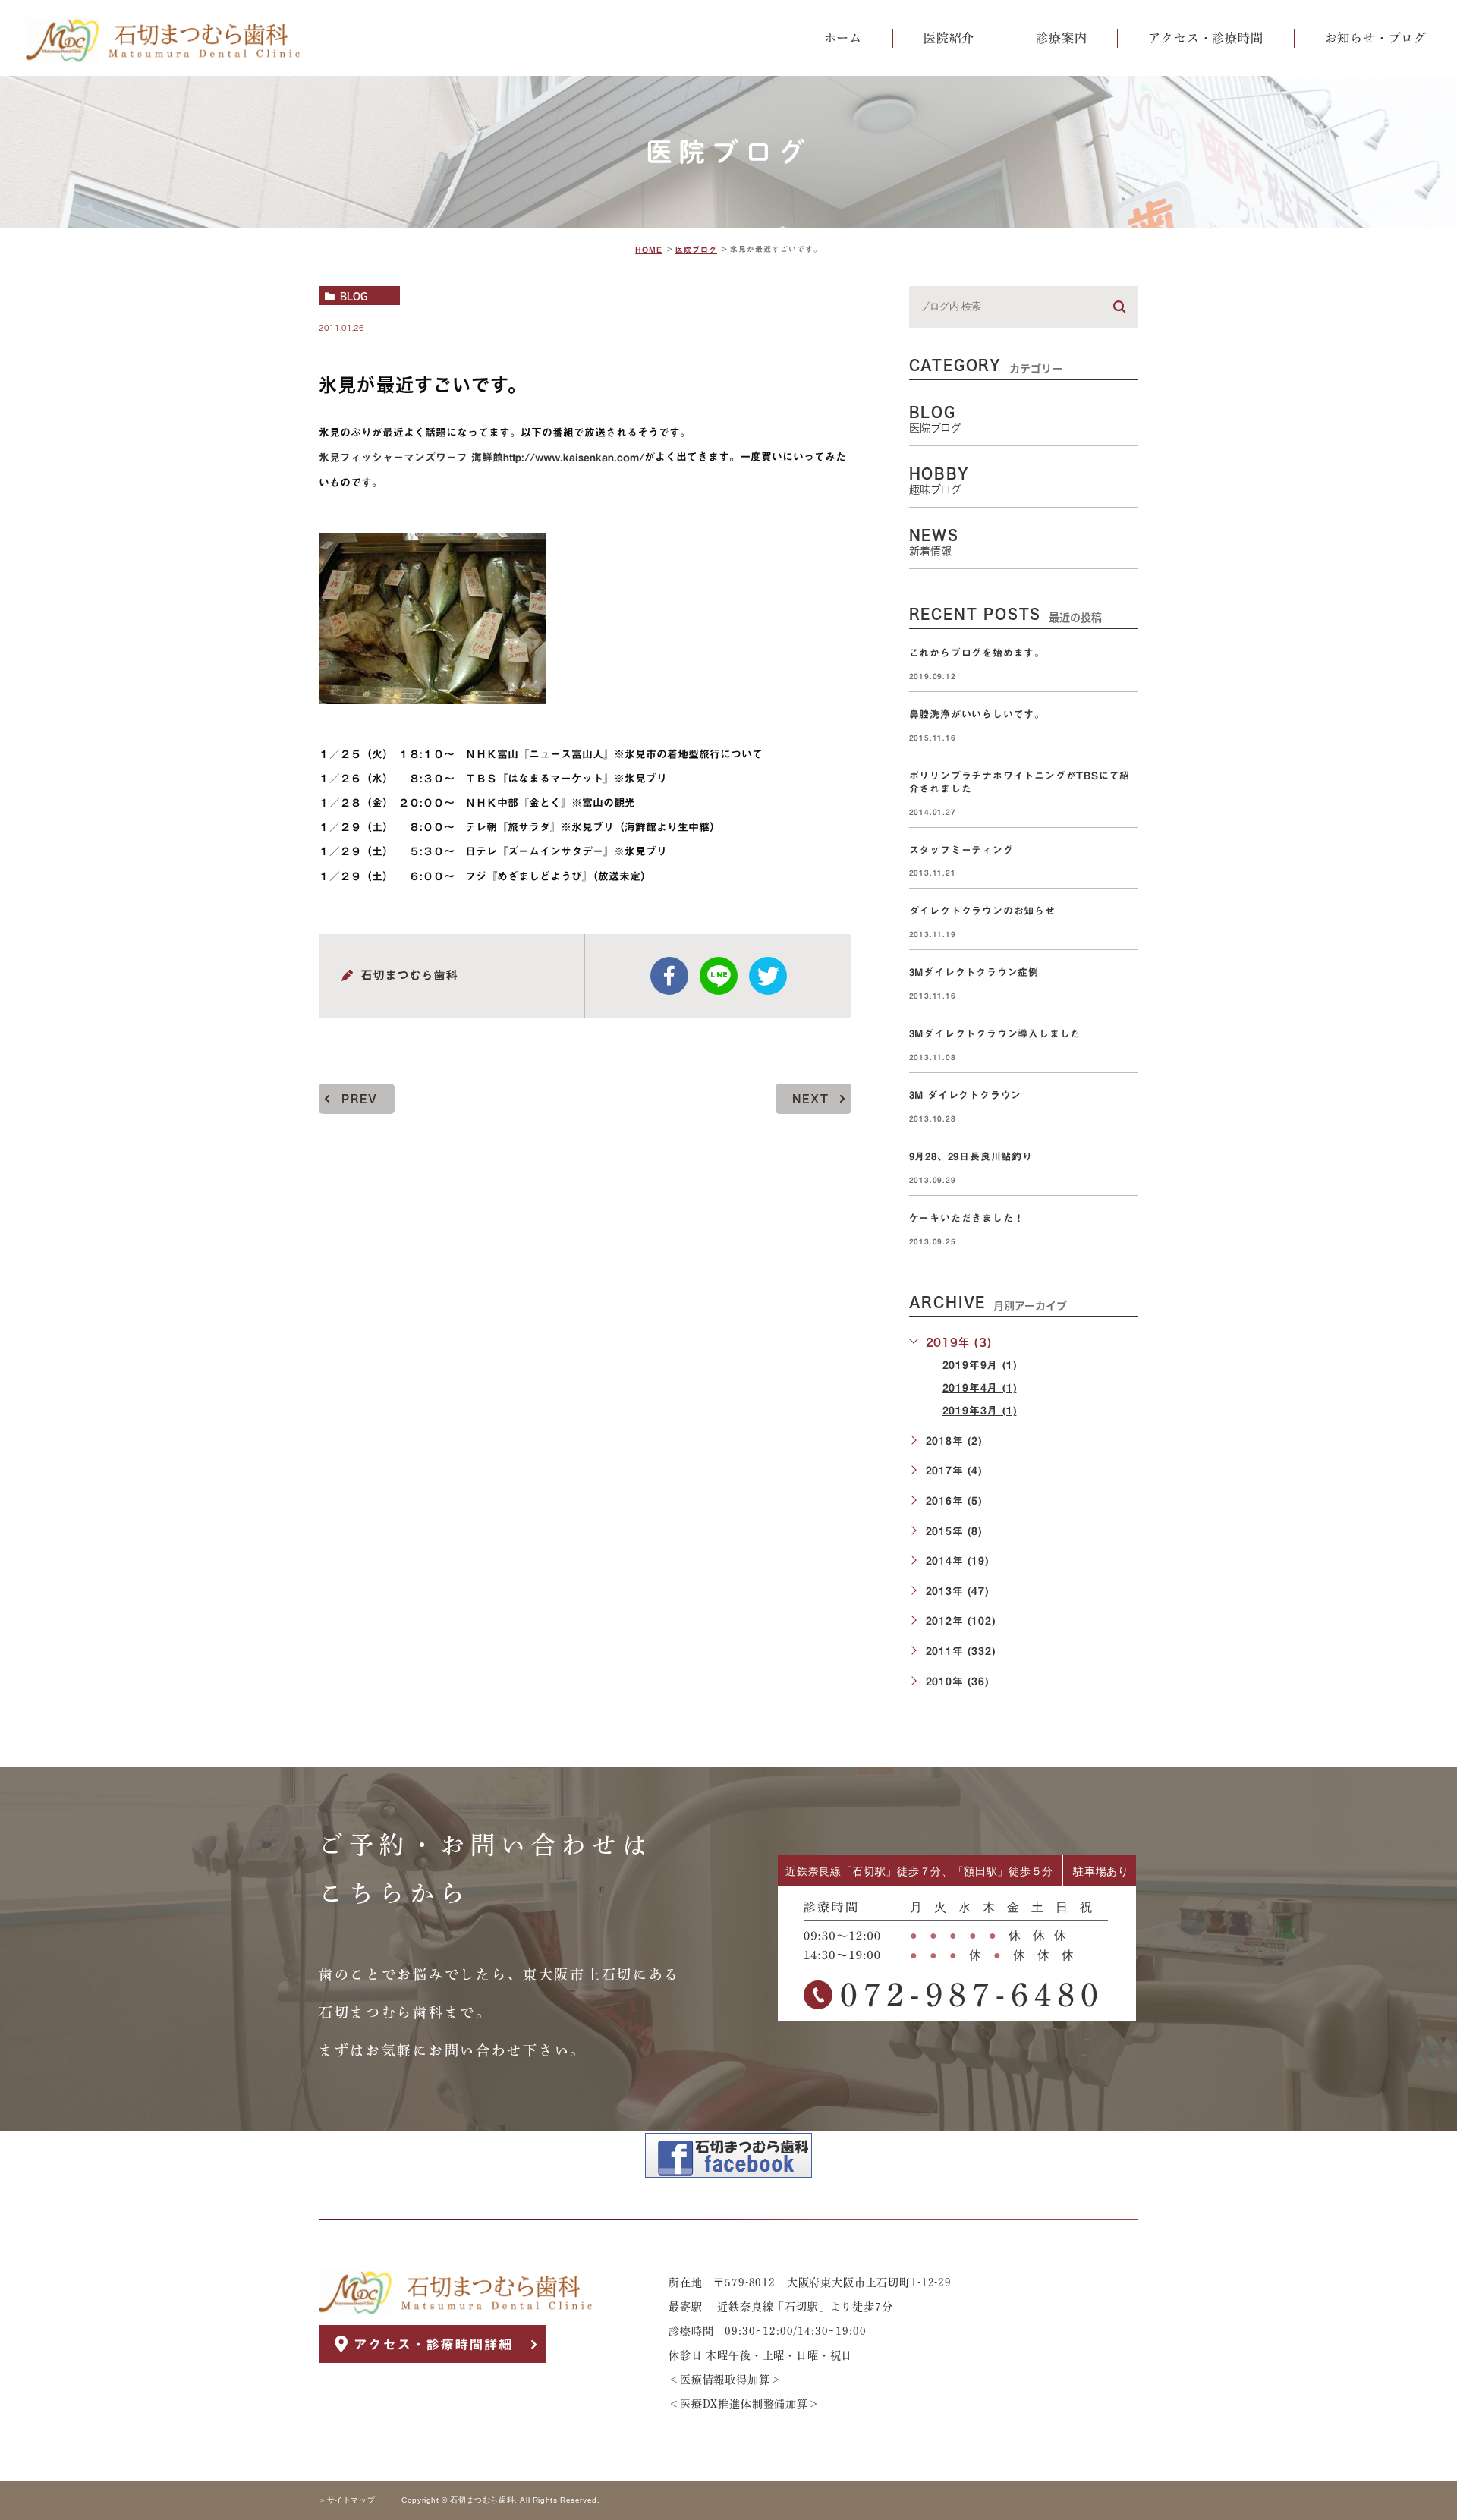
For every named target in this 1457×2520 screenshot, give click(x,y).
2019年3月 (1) (980, 1411)
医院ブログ (696, 250)
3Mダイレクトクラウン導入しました (995, 1034)
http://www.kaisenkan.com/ (574, 458)
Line (719, 976)
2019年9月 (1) (980, 1365)
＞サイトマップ (347, 2501)
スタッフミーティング (961, 850)
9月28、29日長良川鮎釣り (971, 1157)
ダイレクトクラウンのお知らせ (982, 912)
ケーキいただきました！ (967, 1218)
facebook (669, 976)
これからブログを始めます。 (977, 653)
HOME (649, 250)
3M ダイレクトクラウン (971, 1095)
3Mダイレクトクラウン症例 (974, 972)
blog (354, 296)
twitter (768, 976)
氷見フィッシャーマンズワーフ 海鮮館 (411, 458)
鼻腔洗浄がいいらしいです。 (977, 714)
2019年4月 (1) (980, 1388)
